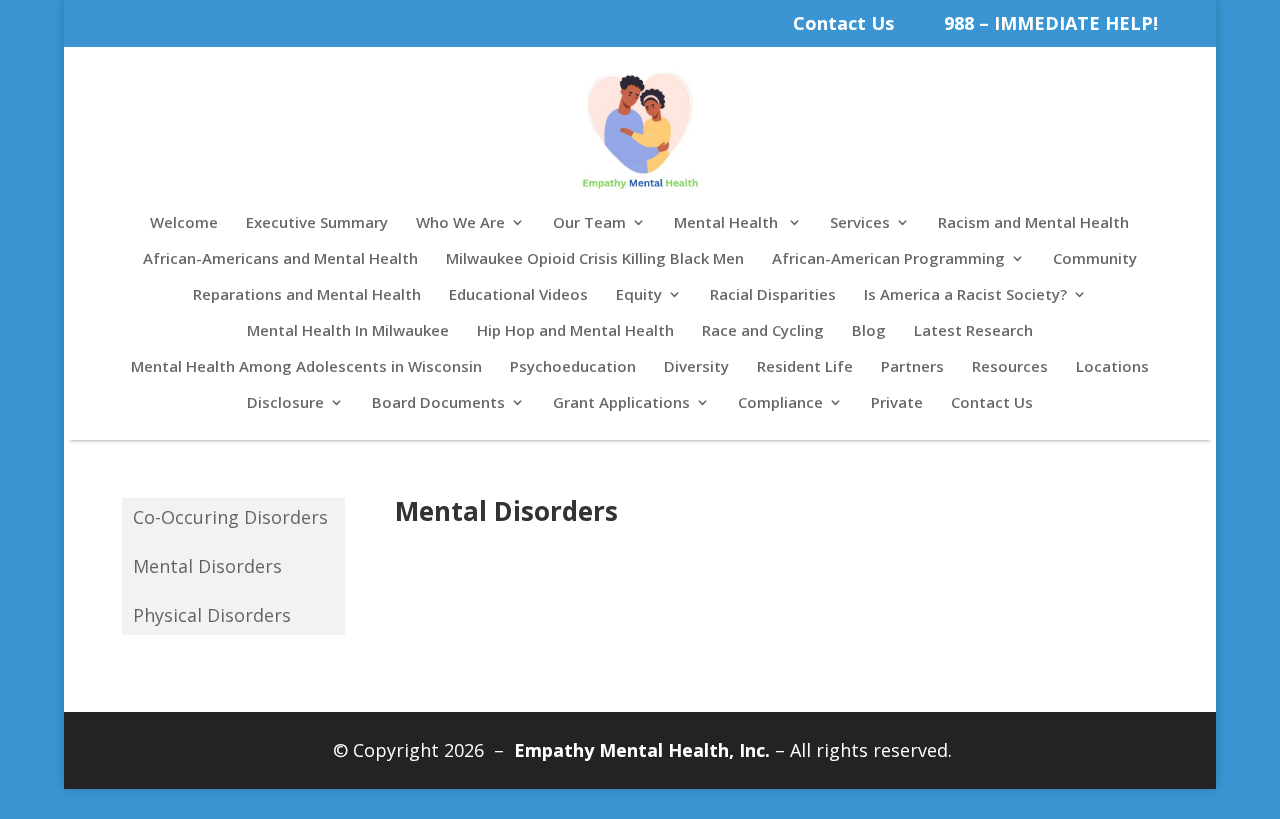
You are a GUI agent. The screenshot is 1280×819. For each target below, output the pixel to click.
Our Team (589, 223)
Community (1095, 259)
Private (897, 403)
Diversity (696, 367)
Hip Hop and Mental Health (575, 331)
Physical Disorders (212, 615)
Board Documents (438, 403)
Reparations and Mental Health (307, 295)
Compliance (780, 403)
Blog (869, 331)
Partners (912, 367)
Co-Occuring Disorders (230, 517)
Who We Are (460, 223)
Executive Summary (317, 223)
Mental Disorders (207, 566)
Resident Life (805, 367)
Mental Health (728, 223)
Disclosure (285, 403)
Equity (639, 295)
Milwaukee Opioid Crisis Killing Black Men (595, 259)
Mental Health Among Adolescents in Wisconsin (306, 367)
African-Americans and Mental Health (280, 259)
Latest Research (973, 331)
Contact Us (843, 23)
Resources (1010, 367)
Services (860, 223)
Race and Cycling (763, 331)
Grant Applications (621, 403)
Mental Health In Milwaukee (348, 331)
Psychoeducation (573, 367)
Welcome (184, 223)
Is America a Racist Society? (965, 295)
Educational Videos (518, 295)
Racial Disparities (773, 295)
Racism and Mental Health (1033, 223)
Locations (1112, 367)
